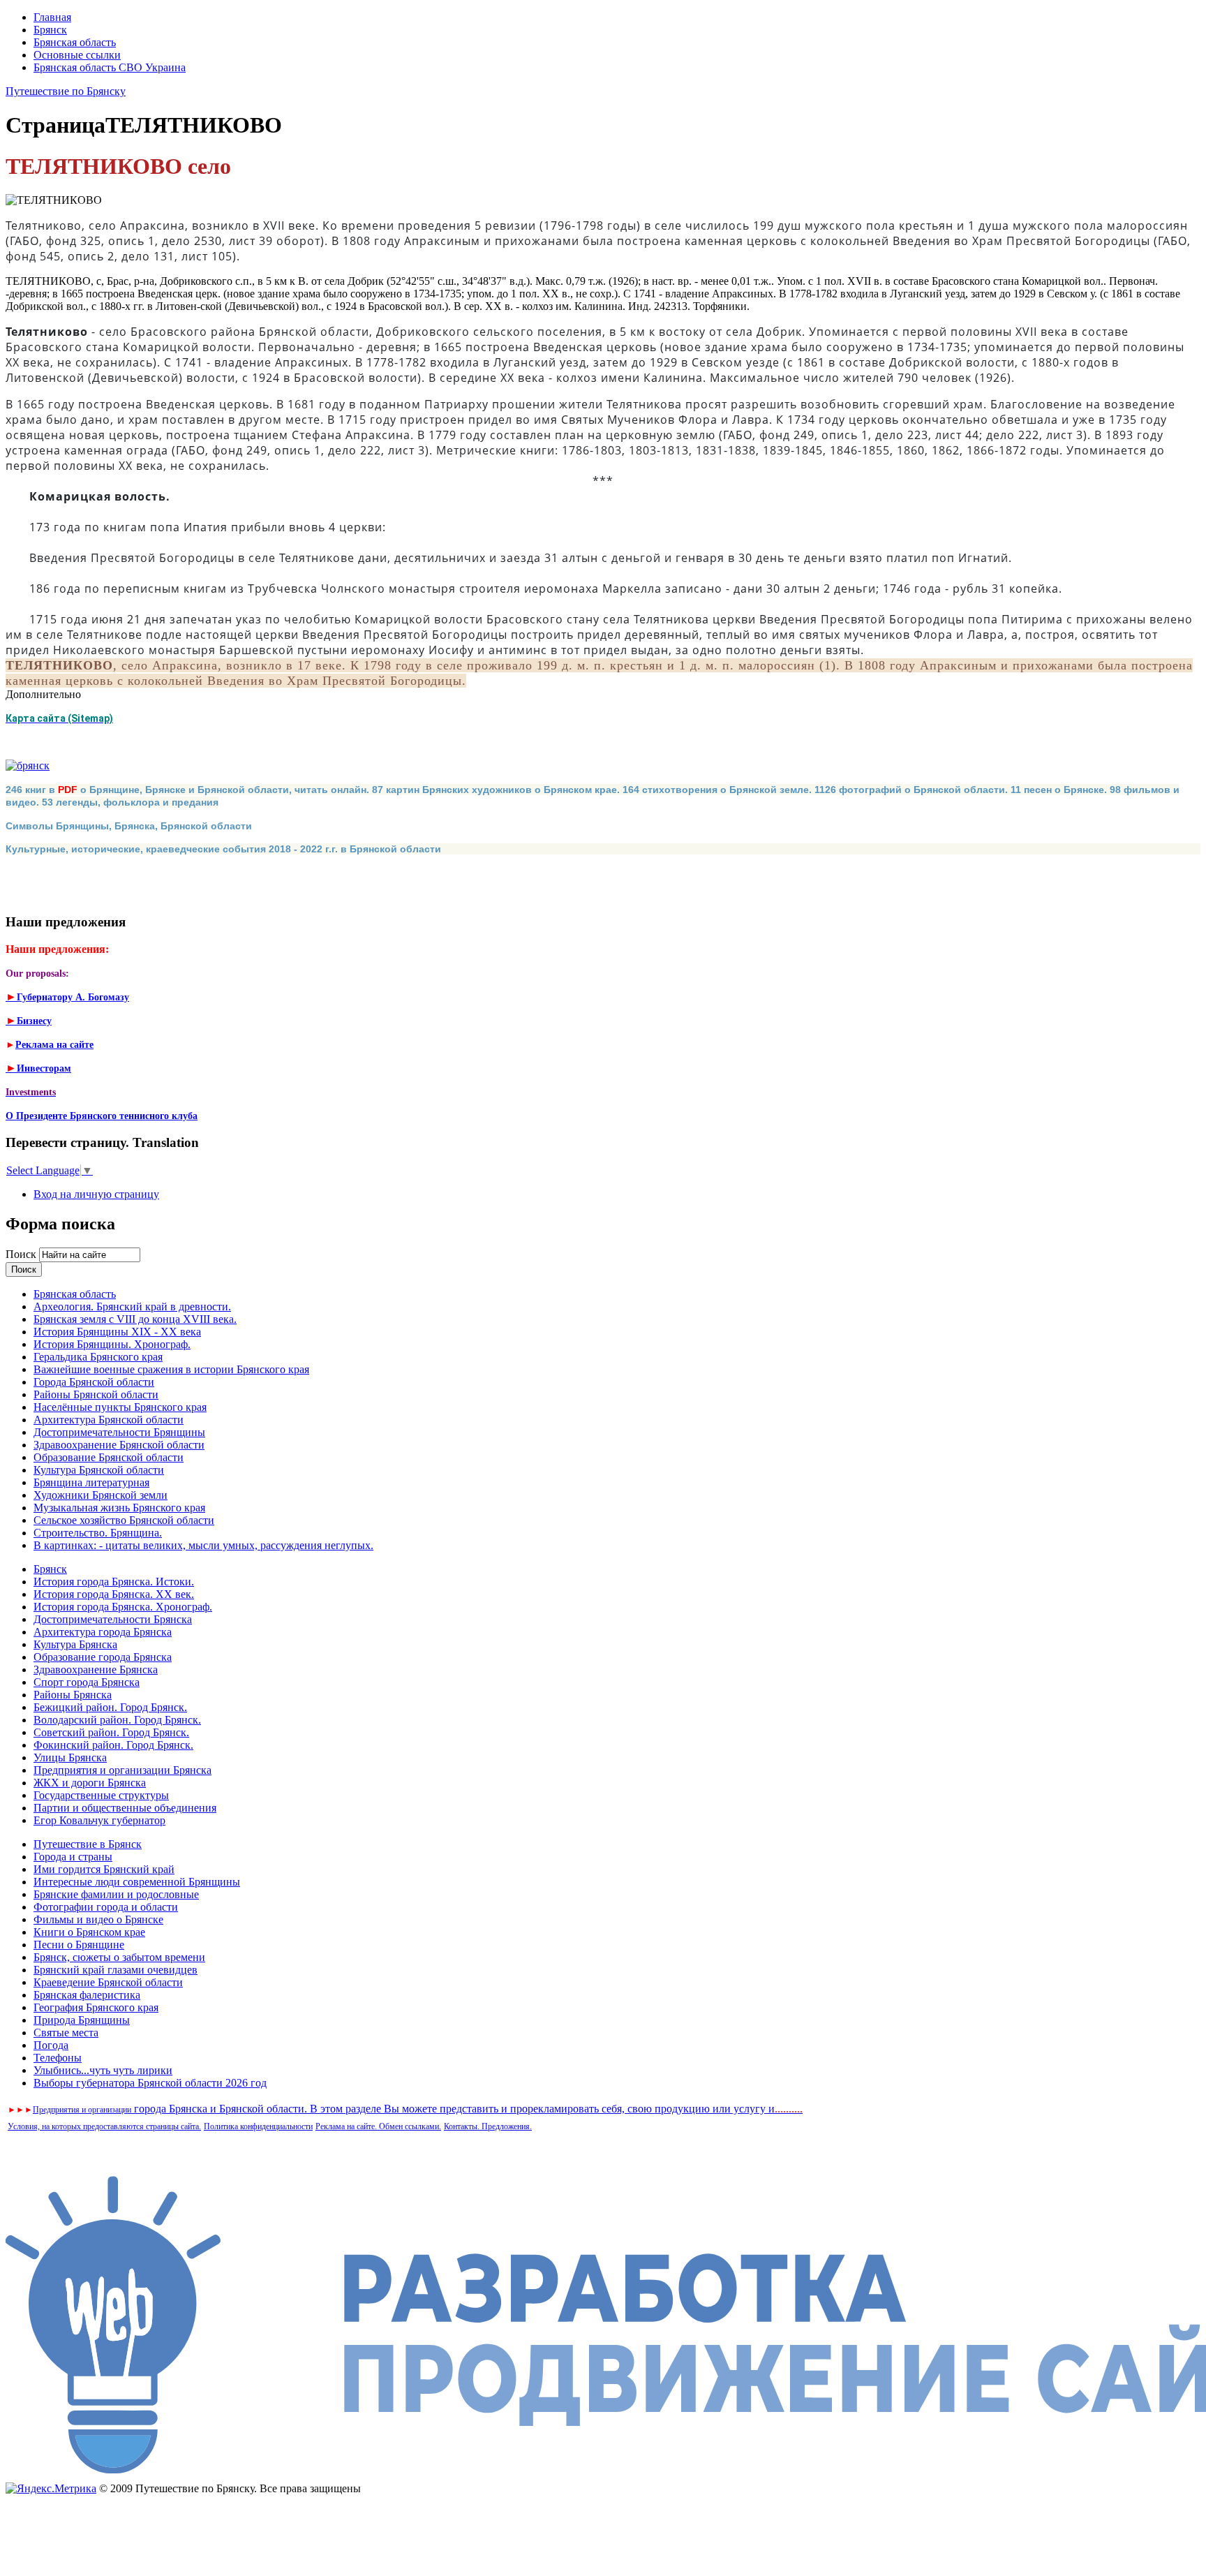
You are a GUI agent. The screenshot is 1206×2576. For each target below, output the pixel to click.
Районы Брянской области (96, 1394)
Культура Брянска (75, 1644)
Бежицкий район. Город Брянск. (110, 1707)
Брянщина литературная (91, 1482)
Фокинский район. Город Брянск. (113, 1745)
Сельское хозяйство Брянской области (124, 1520)
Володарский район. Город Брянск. (117, 1720)
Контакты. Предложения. (488, 2126)
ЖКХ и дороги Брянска (90, 1783)
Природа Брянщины (82, 2020)
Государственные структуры (101, 1795)
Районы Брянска (73, 1695)
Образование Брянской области (109, 1457)
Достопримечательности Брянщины (119, 1432)
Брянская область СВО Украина (110, 67)
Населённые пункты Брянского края (120, 1407)
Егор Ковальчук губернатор (99, 1820)
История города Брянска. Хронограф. (123, 1607)
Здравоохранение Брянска (96, 1670)
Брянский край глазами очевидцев (116, 1970)
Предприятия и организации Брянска (122, 1770)
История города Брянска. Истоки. (114, 1582)
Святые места (66, 2033)
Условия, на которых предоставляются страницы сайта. (104, 2126)
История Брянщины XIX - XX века (117, 1332)
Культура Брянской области (99, 1470)
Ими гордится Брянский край (104, 1869)
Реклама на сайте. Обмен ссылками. (378, 2126)
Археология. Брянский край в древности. (132, 1306)
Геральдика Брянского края (98, 1357)
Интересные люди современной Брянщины (137, 1882)
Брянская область (75, 42)
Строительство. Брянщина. (98, 1533)
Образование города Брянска (103, 1657)
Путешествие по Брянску (66, 91)
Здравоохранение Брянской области (119, 1445)
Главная (52, 17)
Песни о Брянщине (79, 1945)
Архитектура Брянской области (109, 1420)
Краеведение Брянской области (108, 1982)
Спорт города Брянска (87, 1682)
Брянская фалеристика (87, 1995)
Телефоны (58, 2058)
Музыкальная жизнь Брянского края (119, 1508)
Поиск (22, 1254)
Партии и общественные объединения (125, 1808)
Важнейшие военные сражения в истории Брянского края (171, 1369)
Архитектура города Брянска (103, 1632)
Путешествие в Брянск (88, 1844)
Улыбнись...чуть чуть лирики (103, 2070)
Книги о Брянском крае (89, 1932)
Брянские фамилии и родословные (116, 1894)
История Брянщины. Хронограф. (112, 1344)
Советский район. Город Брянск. (111, 1732)
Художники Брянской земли (100, 1495)
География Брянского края (96, 2007)
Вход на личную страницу (96, 1194)
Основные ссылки (77, 55)
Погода (51, 2045)
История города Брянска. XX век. (114, 1594)
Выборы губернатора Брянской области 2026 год (150, 2083)
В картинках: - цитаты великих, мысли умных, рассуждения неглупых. (203, 1545)
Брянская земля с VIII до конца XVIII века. (135, 1319)
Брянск (50, 30)
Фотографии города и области (106, 1907)
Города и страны (73, 1857)
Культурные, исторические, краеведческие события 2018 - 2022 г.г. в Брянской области (223, 849)
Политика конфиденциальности (258, 2126)
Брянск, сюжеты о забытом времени (119, 1957)
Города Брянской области (94, 1382)
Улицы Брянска (70, 1757)
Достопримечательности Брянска (113, 1619)
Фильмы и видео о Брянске (98, 1919)
